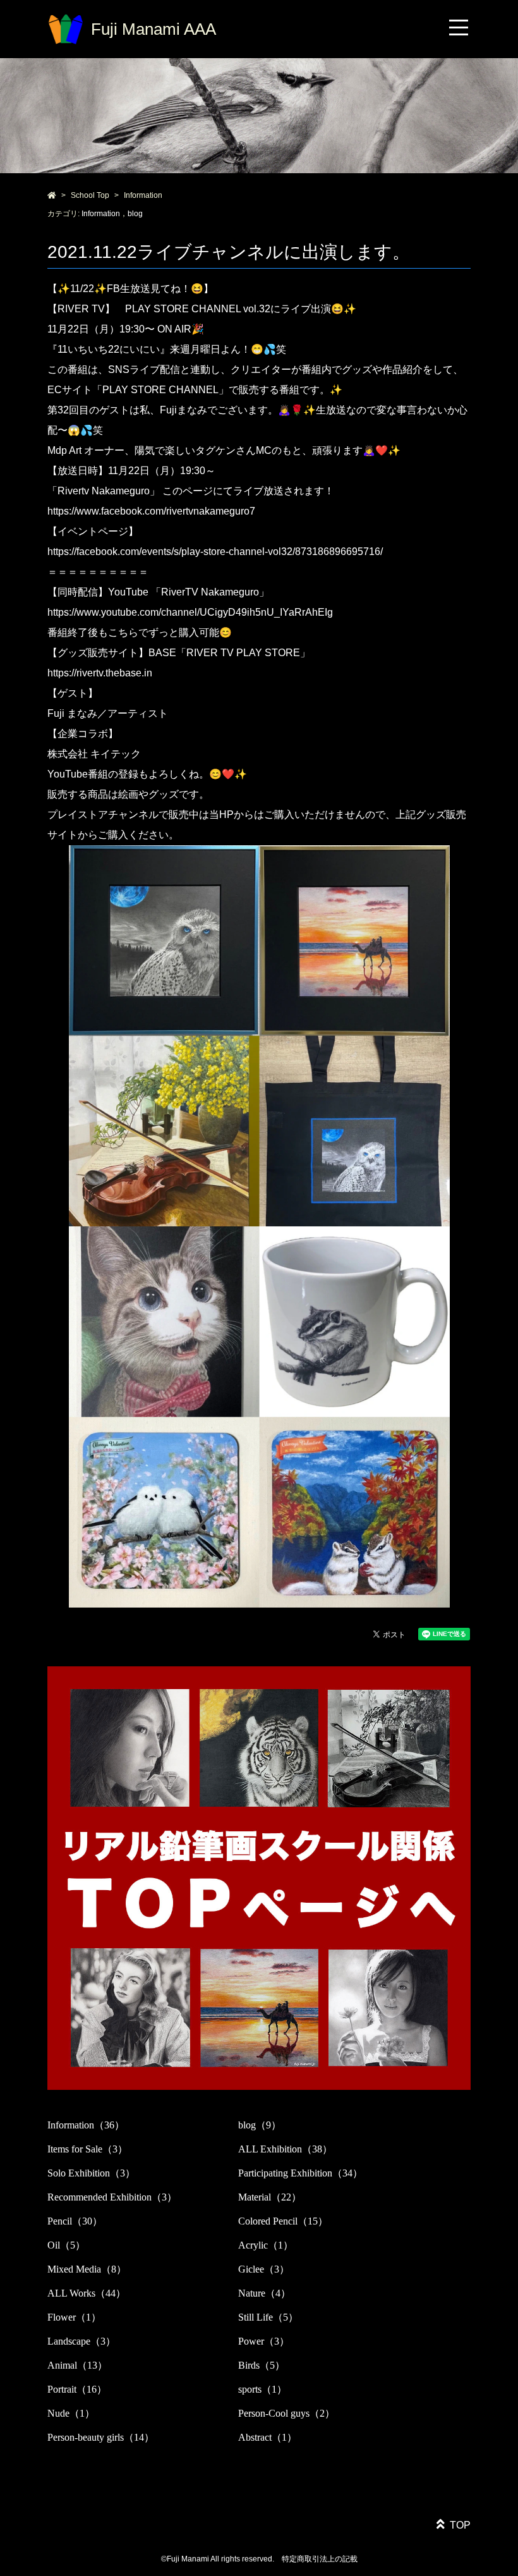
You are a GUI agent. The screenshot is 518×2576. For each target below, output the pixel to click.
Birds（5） (262, 2365)
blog (135, 214)
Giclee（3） (264, 2269)
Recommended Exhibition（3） (112, 2197)
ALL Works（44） (87, 2293)
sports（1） (262, 2389)
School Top (90, 195)
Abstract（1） (268, 2437)
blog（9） (260, 2125)
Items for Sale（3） (87, 2149)
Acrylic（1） (266, 2245)
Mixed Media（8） (87, 2269)
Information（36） (86, 2125)
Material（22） (270, 2197)
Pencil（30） (75, 2221)
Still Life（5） (268, 2317)
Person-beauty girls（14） (101, 2437)
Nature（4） (264, 2293)
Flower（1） (74, 2317)
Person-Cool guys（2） (286, 2413)
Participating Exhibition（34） (300, 2173)
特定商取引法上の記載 (320, 2559)
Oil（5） (66, 2245)
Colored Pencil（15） (283, 2221)
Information (143, 195)
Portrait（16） (77, 2389)
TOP (460, 2525)
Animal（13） (77, 2365)
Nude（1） (71, 2413)
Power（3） (264, 2341)
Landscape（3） (81, 2341)
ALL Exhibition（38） (285, 2149)
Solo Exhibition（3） (91, 2173)
